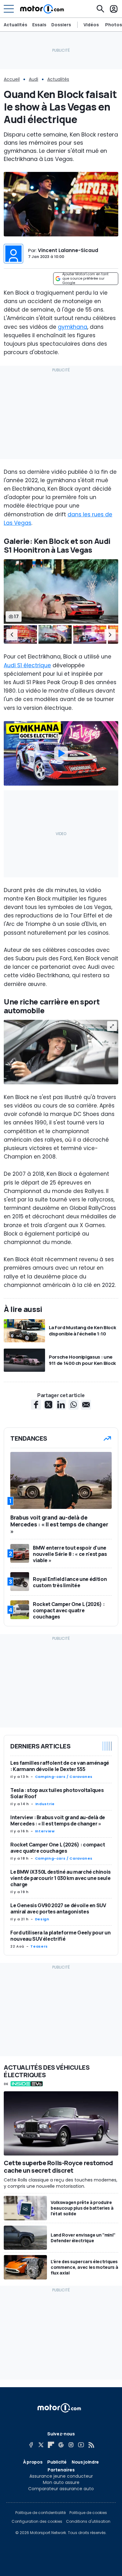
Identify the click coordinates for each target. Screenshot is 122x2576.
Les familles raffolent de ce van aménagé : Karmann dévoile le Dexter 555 (60, 1766)
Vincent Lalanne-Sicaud (68, 250)
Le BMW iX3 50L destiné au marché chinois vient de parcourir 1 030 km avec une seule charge (61, 1878)
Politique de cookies (88, 2513)
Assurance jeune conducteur (61, 2476)
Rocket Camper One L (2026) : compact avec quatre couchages (58, 1848)
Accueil (12, 79)
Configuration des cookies (37, 2522)
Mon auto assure (61, 2482)
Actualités (15, 25)
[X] (41, 2445)
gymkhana (73, 327)
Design (42, 1919)
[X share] (48, 1405)
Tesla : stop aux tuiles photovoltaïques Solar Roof (57, 1793)
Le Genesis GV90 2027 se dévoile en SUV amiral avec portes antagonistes (58, 1908)
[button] (12, 635)
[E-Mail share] (86, 1405)
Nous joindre (85, 2462)
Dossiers (61, 25)
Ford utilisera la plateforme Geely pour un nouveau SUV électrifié (60, 1936)
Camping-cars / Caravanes (64, 1777)
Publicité (57, 2462)
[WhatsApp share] (74, 1405)
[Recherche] (100, 9)
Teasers (39, 1946)
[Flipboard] (51, 2445)
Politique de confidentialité (41, 2513)
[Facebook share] (36, 1405)
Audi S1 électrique (27, 665)
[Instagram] (71, 2445)
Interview (45, 1831)
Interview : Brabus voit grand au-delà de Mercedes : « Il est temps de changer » (58, 1820)
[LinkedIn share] (61, 1405)
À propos (33, 2462)
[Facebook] (31, 2445)
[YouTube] (81, 2445)
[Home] (42, 9)
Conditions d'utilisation (88, 2522)
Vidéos (91, 25)
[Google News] (61, 2445)
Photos (114, 25)
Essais (39, 25)
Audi (33, 79)
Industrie (45, 1804)
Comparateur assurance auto (61, 2489)
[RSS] (91, 2445)
